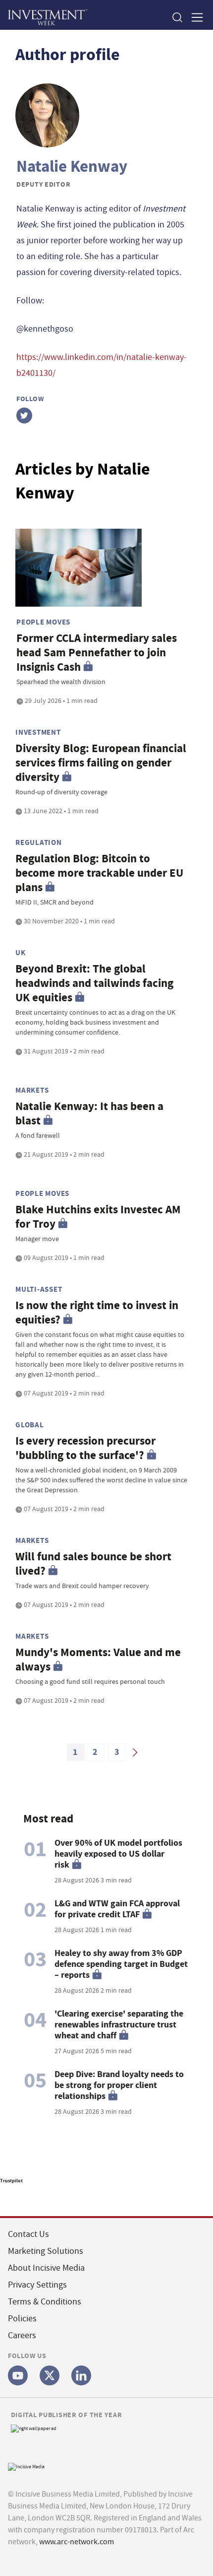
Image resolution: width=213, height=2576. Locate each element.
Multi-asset (39, 1289)
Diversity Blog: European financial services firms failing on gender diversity (101, 763)
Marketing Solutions (46, 2251)
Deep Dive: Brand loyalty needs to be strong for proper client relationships (119, 2085)
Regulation (39, 842)
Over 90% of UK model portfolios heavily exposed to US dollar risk (118, 1854)
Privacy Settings (37, 2285)
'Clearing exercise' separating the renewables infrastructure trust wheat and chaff (119, 2024)
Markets (32, 1090)
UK (21, 953)
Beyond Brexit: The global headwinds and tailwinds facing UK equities (94, 983)
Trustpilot (11, 2181)
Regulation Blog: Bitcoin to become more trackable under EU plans (99, 873)
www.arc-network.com (77, 2542)
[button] (177, 17)
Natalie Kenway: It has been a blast (89, 1114)
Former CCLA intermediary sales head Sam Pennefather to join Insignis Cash (97, 653)
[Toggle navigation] (194, 17)
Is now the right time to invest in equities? (97, 1313)
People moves (43, 622)
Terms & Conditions (45, 2302)
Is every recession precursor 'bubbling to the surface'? (85, 1448)
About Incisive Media (46, 2268)
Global (30, 1425)
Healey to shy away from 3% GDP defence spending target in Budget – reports (121, 1964)
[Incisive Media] (26, 2466)
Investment (38, 732)
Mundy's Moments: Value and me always (98, 1660)
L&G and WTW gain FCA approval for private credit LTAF (117, 1909)
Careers (22, 2335)
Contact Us (28, 2234)
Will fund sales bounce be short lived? (93, 1564)
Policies (22, 2319)
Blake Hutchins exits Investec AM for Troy (98, 1217)
